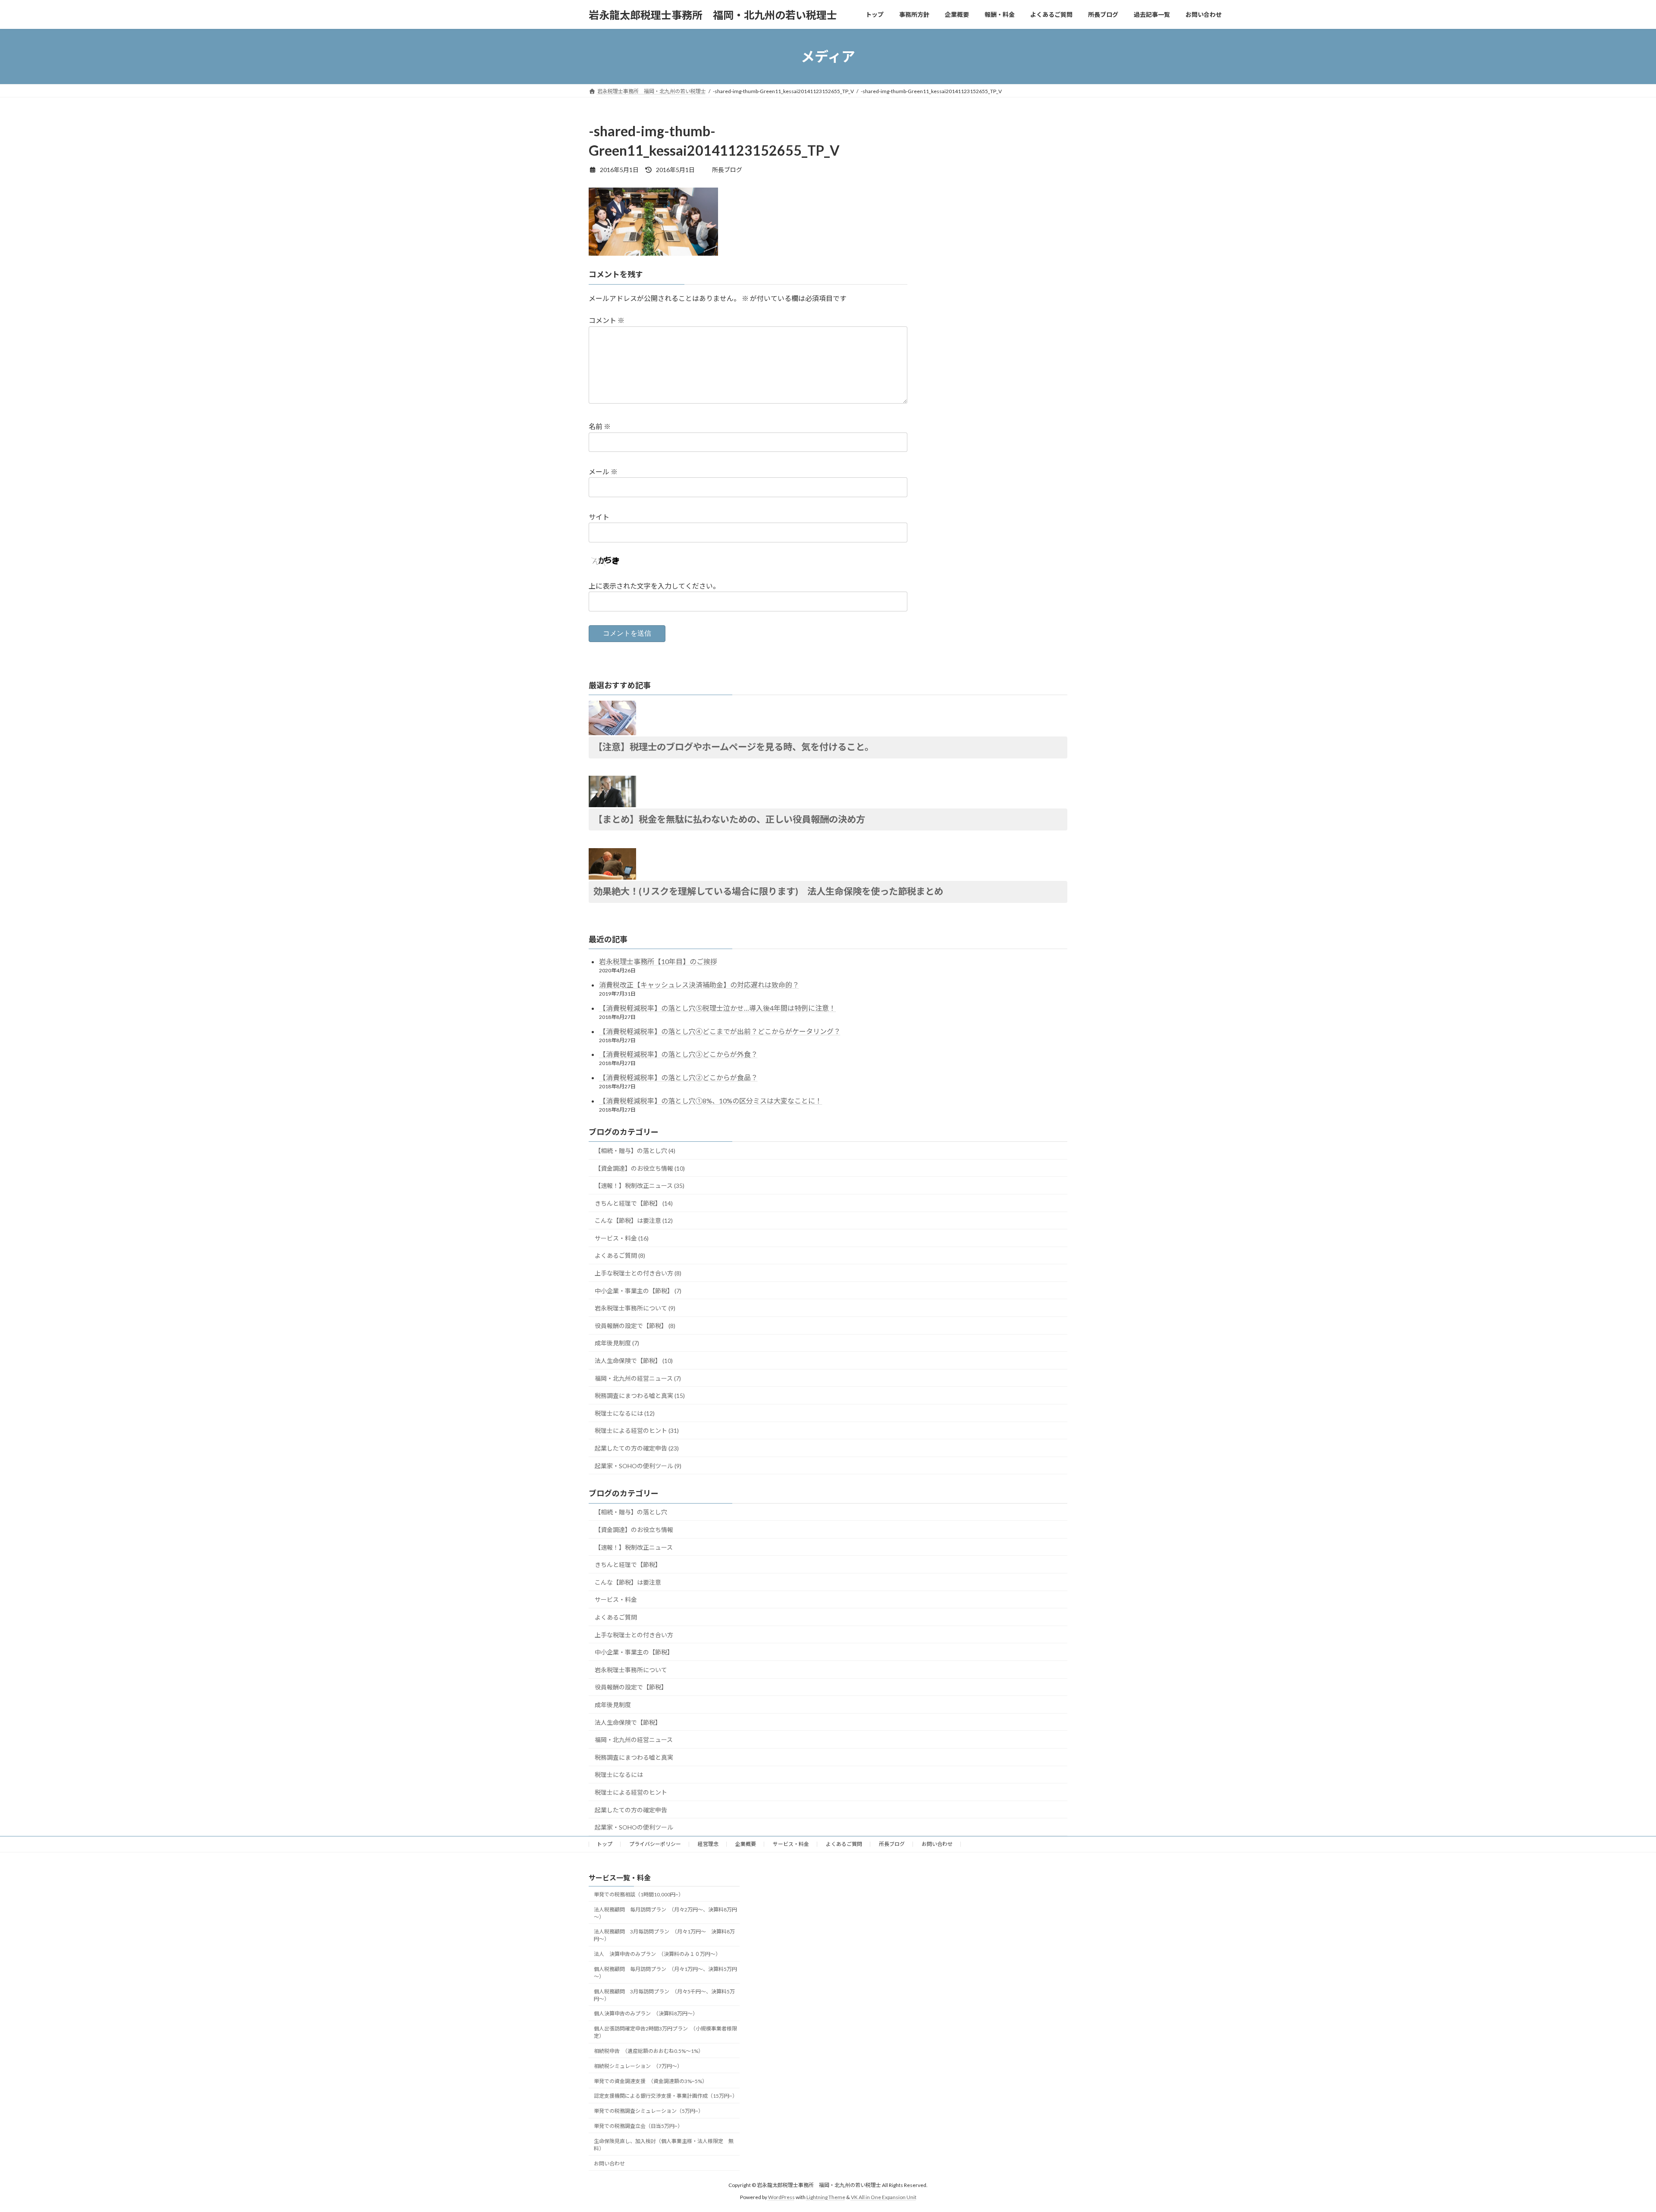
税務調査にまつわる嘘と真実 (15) (640, 1396)
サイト (599, 517)
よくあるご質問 (616, 1617)
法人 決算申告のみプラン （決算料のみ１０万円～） (657, 1954)
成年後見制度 (613, 1705)
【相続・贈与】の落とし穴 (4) (635, 1151)
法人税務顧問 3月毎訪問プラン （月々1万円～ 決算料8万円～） (664, 1935)
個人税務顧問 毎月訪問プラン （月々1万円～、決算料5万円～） (665, 1973)
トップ (605, 1844)
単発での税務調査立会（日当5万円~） (638, 2126)
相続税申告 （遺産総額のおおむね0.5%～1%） (649, 2051)
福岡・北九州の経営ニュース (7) (638, 1378)
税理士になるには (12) (625, 1413)
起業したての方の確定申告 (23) (637, 1448)
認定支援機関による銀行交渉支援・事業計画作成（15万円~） (666, 2096)
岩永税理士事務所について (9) (635, 1308)
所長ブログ (892, 1844)
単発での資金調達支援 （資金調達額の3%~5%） (651, 2081)
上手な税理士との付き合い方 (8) (638, 1273)
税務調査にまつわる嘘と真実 (634, 1757)
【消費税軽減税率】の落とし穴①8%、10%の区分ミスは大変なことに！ (710, 1101)
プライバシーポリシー (655, 1844)
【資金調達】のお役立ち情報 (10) (640, 1168)
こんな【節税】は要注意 (628, 1582)
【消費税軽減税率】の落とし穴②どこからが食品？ (678, 1077)
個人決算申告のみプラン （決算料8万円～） (646, 2013)
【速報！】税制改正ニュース (634, 1547)
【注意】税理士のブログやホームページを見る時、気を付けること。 (734, 747)
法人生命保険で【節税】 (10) (634, 1361)
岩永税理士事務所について (631, 1670)
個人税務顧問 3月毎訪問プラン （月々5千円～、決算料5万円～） (664, 1995)
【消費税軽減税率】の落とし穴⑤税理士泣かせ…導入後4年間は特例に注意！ (717, 1008)
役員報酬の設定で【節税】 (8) (635, 1326)
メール (603, 472)
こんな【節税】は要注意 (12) (634, 1220)
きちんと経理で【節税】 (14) (634, 1203)
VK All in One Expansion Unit (884, 2197)
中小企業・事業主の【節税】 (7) (638, 1291)
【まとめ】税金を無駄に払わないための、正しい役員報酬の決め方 (729, 819)
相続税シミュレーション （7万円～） (638, 2066)
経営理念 (708, 1844)
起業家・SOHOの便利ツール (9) (638, 1466)
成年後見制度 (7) (617, 1343)
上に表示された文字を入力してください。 (654, 586)
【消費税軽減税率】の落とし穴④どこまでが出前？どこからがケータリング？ (720, 1031)
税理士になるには (619, 1775)
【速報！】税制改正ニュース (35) (640, 1186)
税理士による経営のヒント (631, 1792)
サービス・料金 (616, 1599)
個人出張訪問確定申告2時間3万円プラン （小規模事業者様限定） (665, 2032)
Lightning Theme (826, 2197)
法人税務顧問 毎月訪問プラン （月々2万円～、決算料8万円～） (665, 1913)
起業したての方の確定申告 (631, 1810)
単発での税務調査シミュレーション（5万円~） (649, 2111)
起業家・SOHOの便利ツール (634, 1827)
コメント (607, 320)
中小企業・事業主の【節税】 (634, 1652)
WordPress (781, 2197)
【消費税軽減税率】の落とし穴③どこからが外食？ (678, 1054)
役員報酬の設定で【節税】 (631, 1687)
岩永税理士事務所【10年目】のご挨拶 (658, 961)
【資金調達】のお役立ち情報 (634, 1530)
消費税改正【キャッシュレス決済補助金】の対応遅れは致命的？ (699, 985)
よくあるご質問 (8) (620, 1255)
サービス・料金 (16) (622, 1238)
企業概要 (746, 1844)
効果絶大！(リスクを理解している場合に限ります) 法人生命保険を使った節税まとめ (768, 891)
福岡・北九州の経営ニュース (634, 1740)
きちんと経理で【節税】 (628, 1565)
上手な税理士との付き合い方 (634, 1635)
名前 (600, 426)
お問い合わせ (937, 1844)
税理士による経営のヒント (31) (637, 1430)
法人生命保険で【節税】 (628, 1722)
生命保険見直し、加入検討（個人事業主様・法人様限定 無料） (664, 2145)
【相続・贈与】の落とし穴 (631, 1512)
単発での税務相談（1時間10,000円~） (639, 1894)
